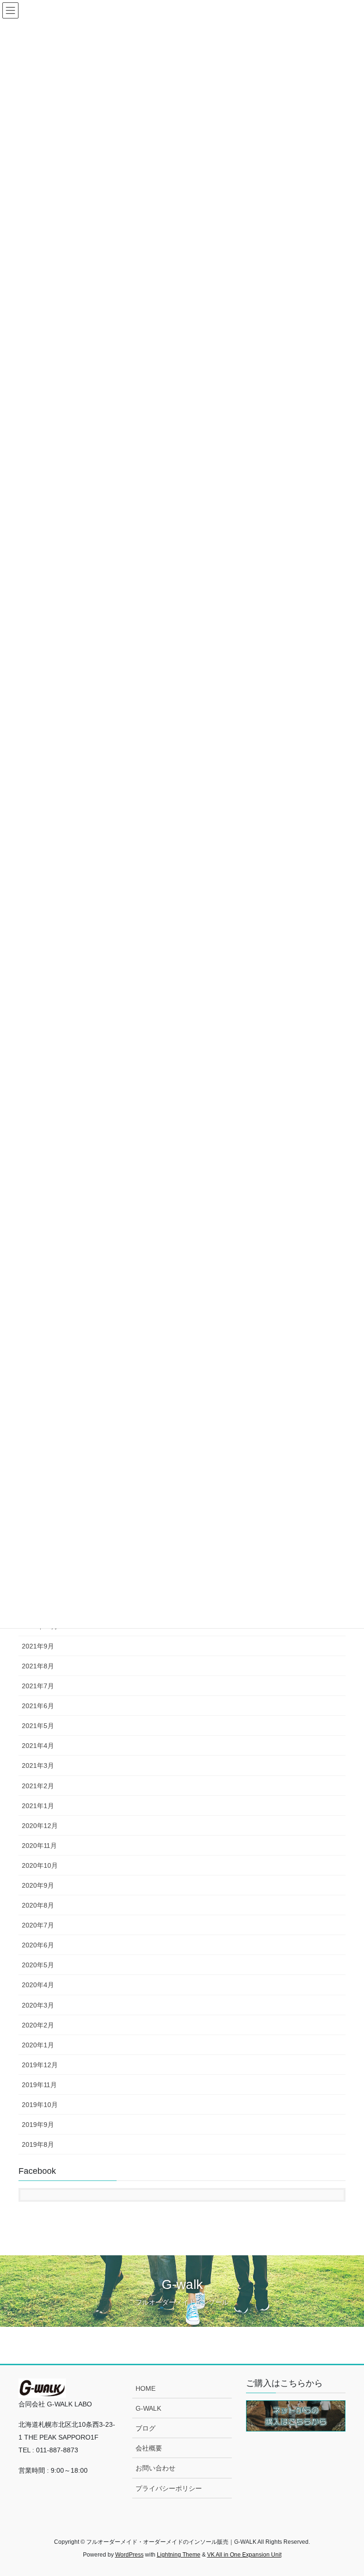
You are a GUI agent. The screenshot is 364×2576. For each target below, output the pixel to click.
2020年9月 (38, 1885)
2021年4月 (38, 1746)
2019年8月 (38, 2144)
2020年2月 (38, 2025)
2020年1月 (38, 2045)
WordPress (129, 2555)
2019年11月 (39, 2085)
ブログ (146, 2428)
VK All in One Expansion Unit (244, 2555)
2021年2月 (38, 1786)
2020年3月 (38, 2005)
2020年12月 (40, 1826)
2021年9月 (38, 1646)
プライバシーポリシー (169, 2488)
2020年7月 (38, 1925)
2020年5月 (38, 1965)
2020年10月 (40, 1865)
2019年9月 (38, 2125)
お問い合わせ (155, 2468)
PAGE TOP (347, 2490)
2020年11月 (39, 1846)
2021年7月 (38, 1686)
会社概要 (149, 2448)
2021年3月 (38, 1765)
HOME (146, 2388)
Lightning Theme (179, 2555)
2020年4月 (38, 1985)
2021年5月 (38, 1726)
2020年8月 (38, 1905)
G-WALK (148, 2408)
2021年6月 (38, 1706)
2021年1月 (38, 1806)
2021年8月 (38, 1666)
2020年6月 (38, 1945)
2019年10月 (40, 2105)
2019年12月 (40, 2065)
